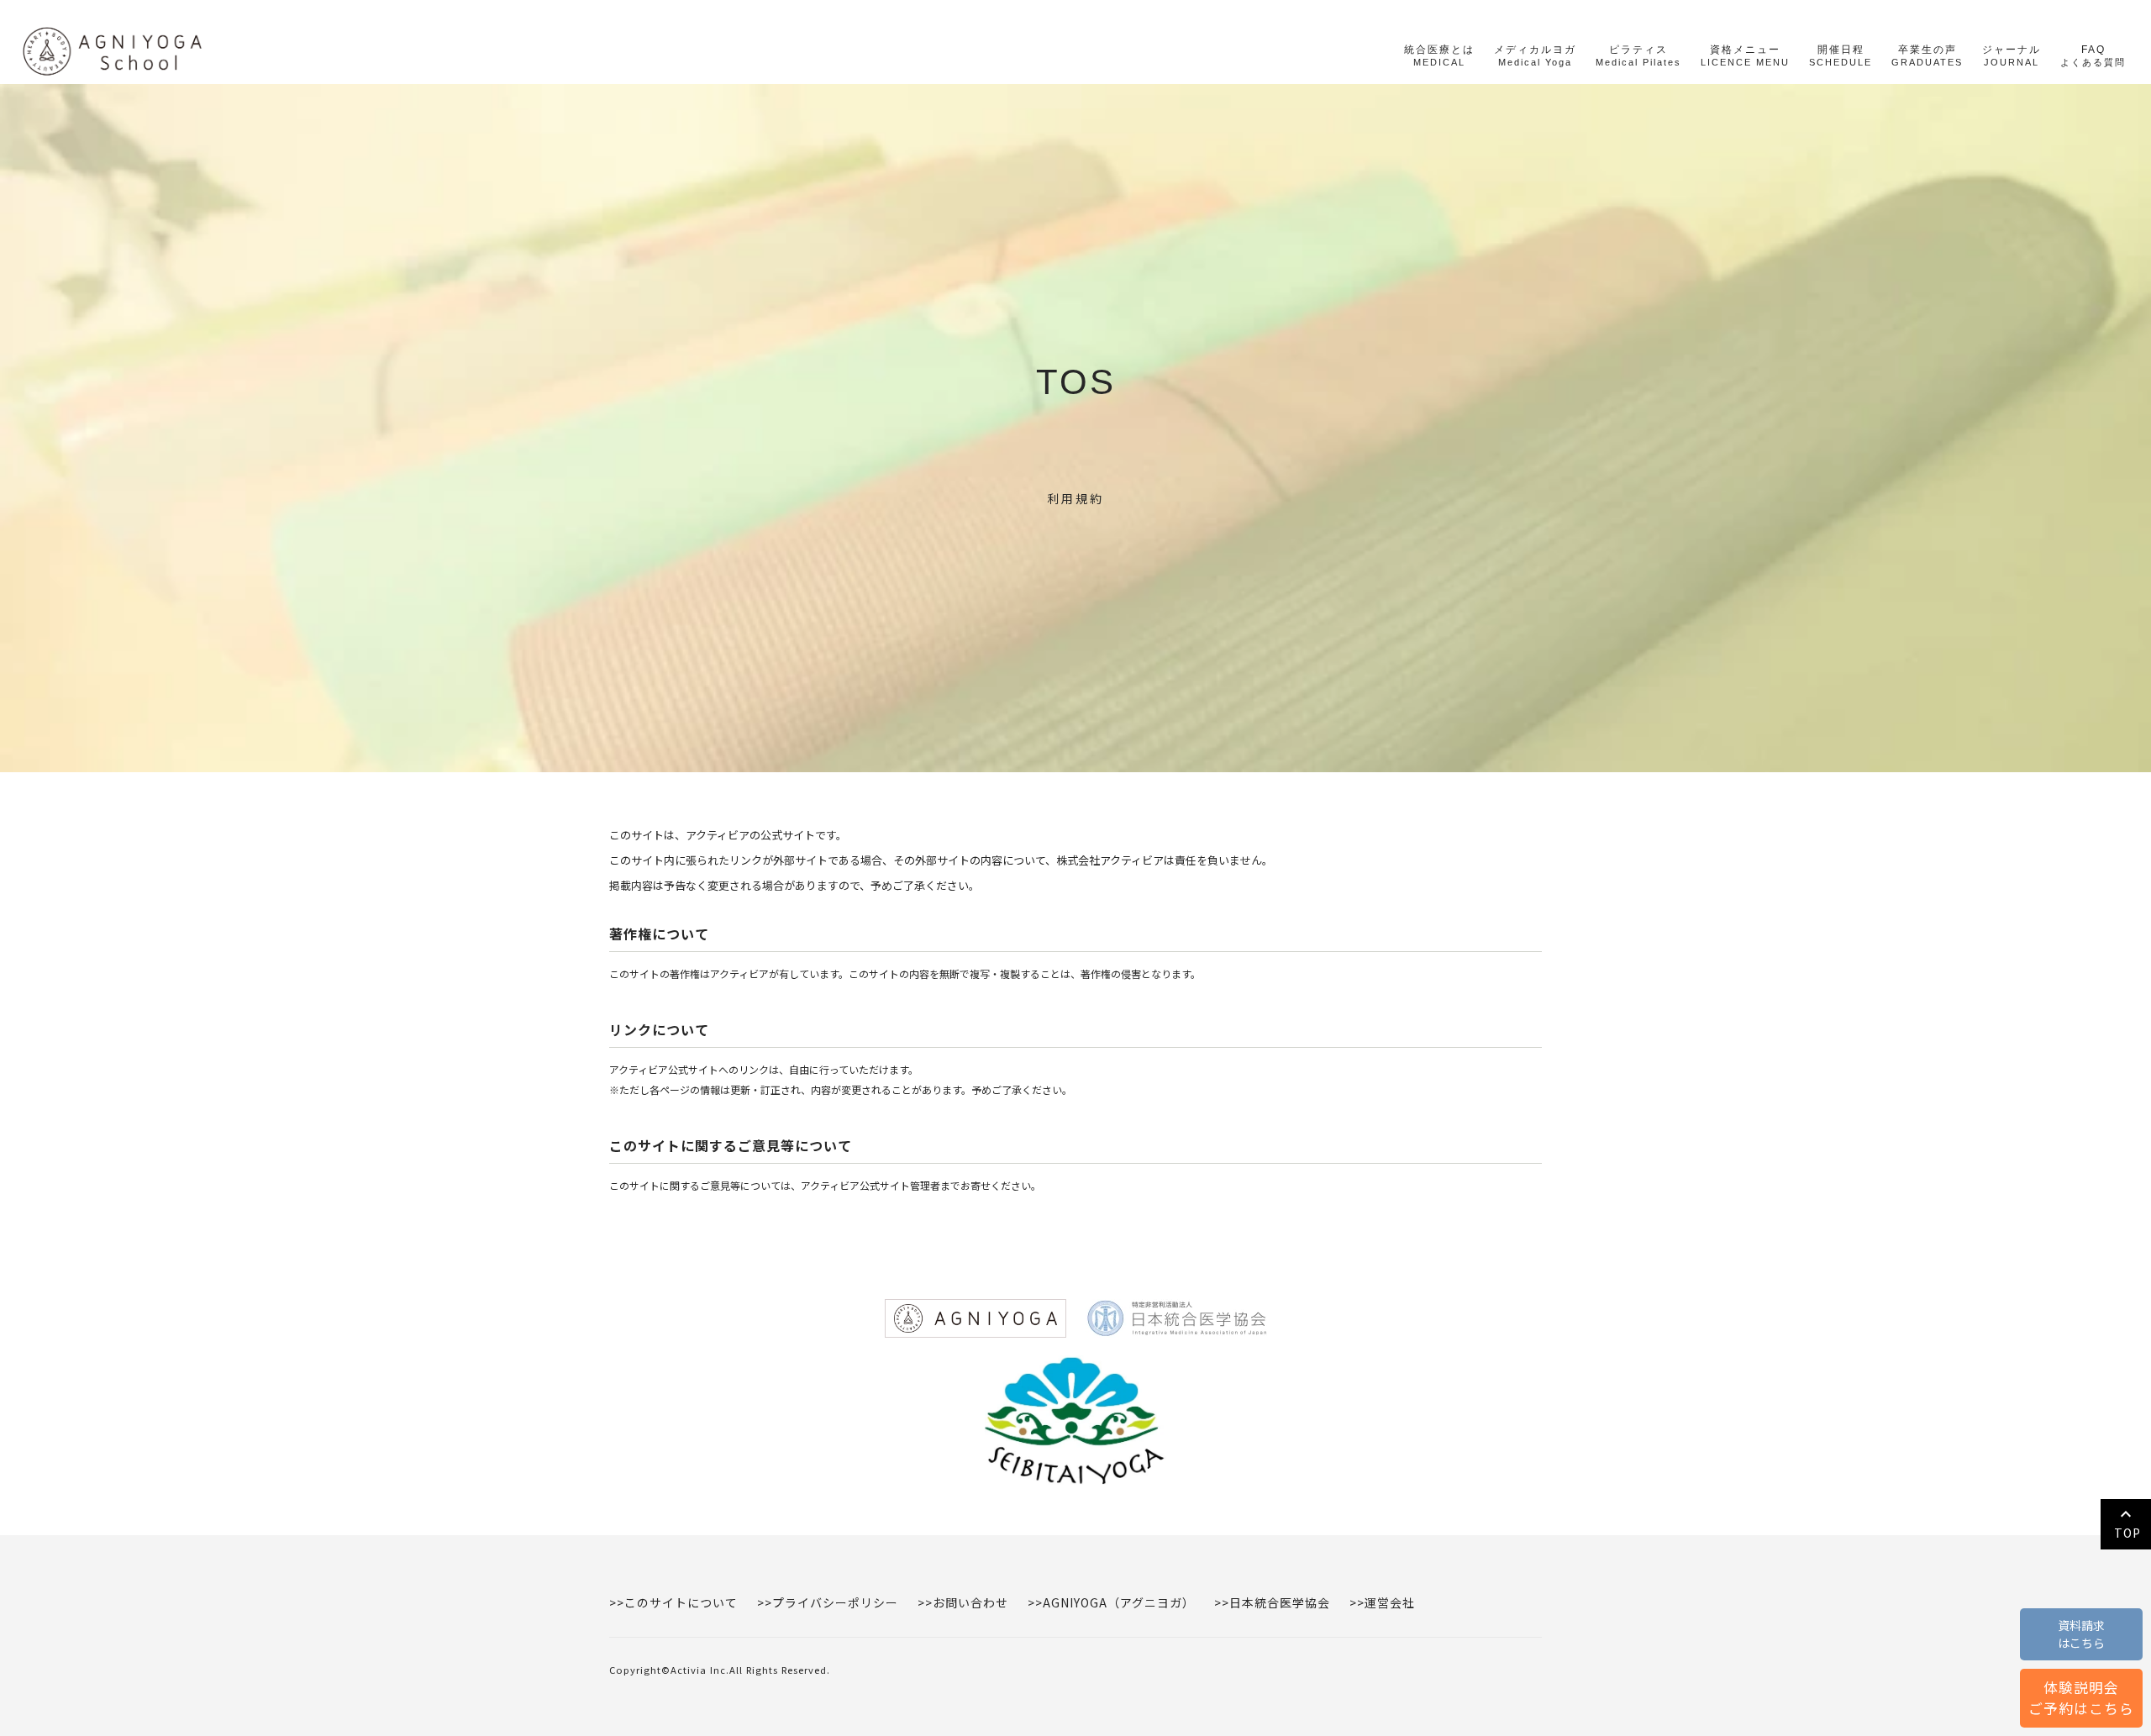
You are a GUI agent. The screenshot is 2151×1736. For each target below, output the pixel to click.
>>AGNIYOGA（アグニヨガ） (1111, 1602)
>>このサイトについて (673, 1602)
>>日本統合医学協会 (1272, 1602)
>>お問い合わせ (963, 1602)
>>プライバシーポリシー (828, 1602)
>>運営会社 (1382, 1602)
